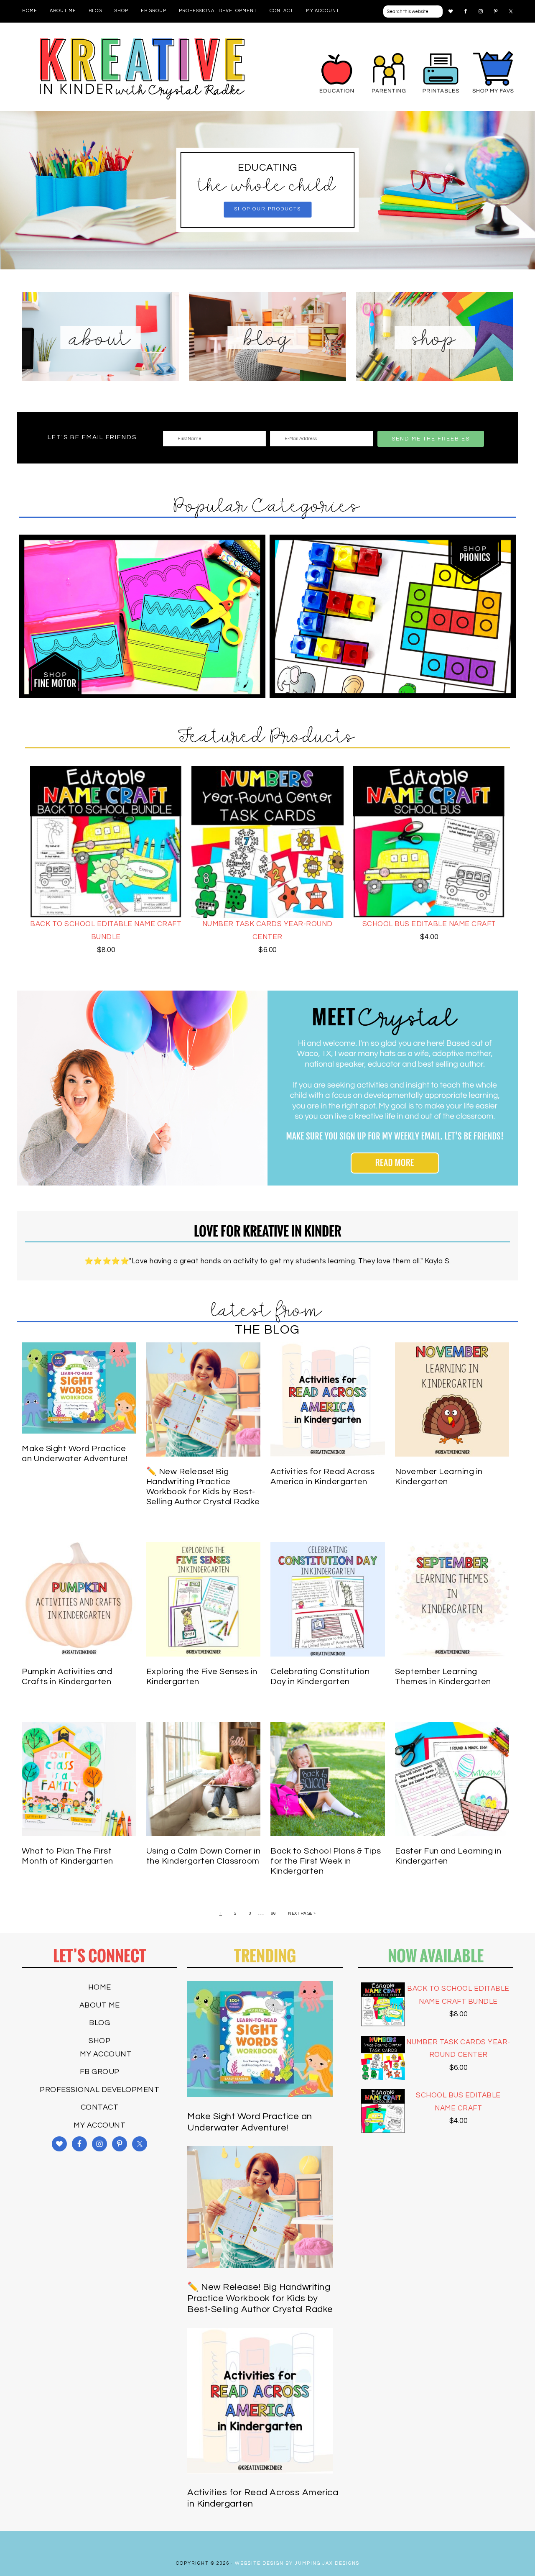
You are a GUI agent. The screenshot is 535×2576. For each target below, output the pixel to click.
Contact (100, 2107)
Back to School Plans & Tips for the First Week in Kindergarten (326, 1861)
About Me (100, 2005)
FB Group (100, 2072)
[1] (267, 262)
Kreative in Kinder (142, 69)
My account (106, 2054)
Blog (99, 2023)
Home (100, 1987)
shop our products (267, 209)
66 (274, 1913)
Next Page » (302, 1913)
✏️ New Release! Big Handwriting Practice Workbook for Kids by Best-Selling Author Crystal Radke (260, 2298)
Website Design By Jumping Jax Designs (297, 2563)
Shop (99, 2041)
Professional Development (99, 2090)
